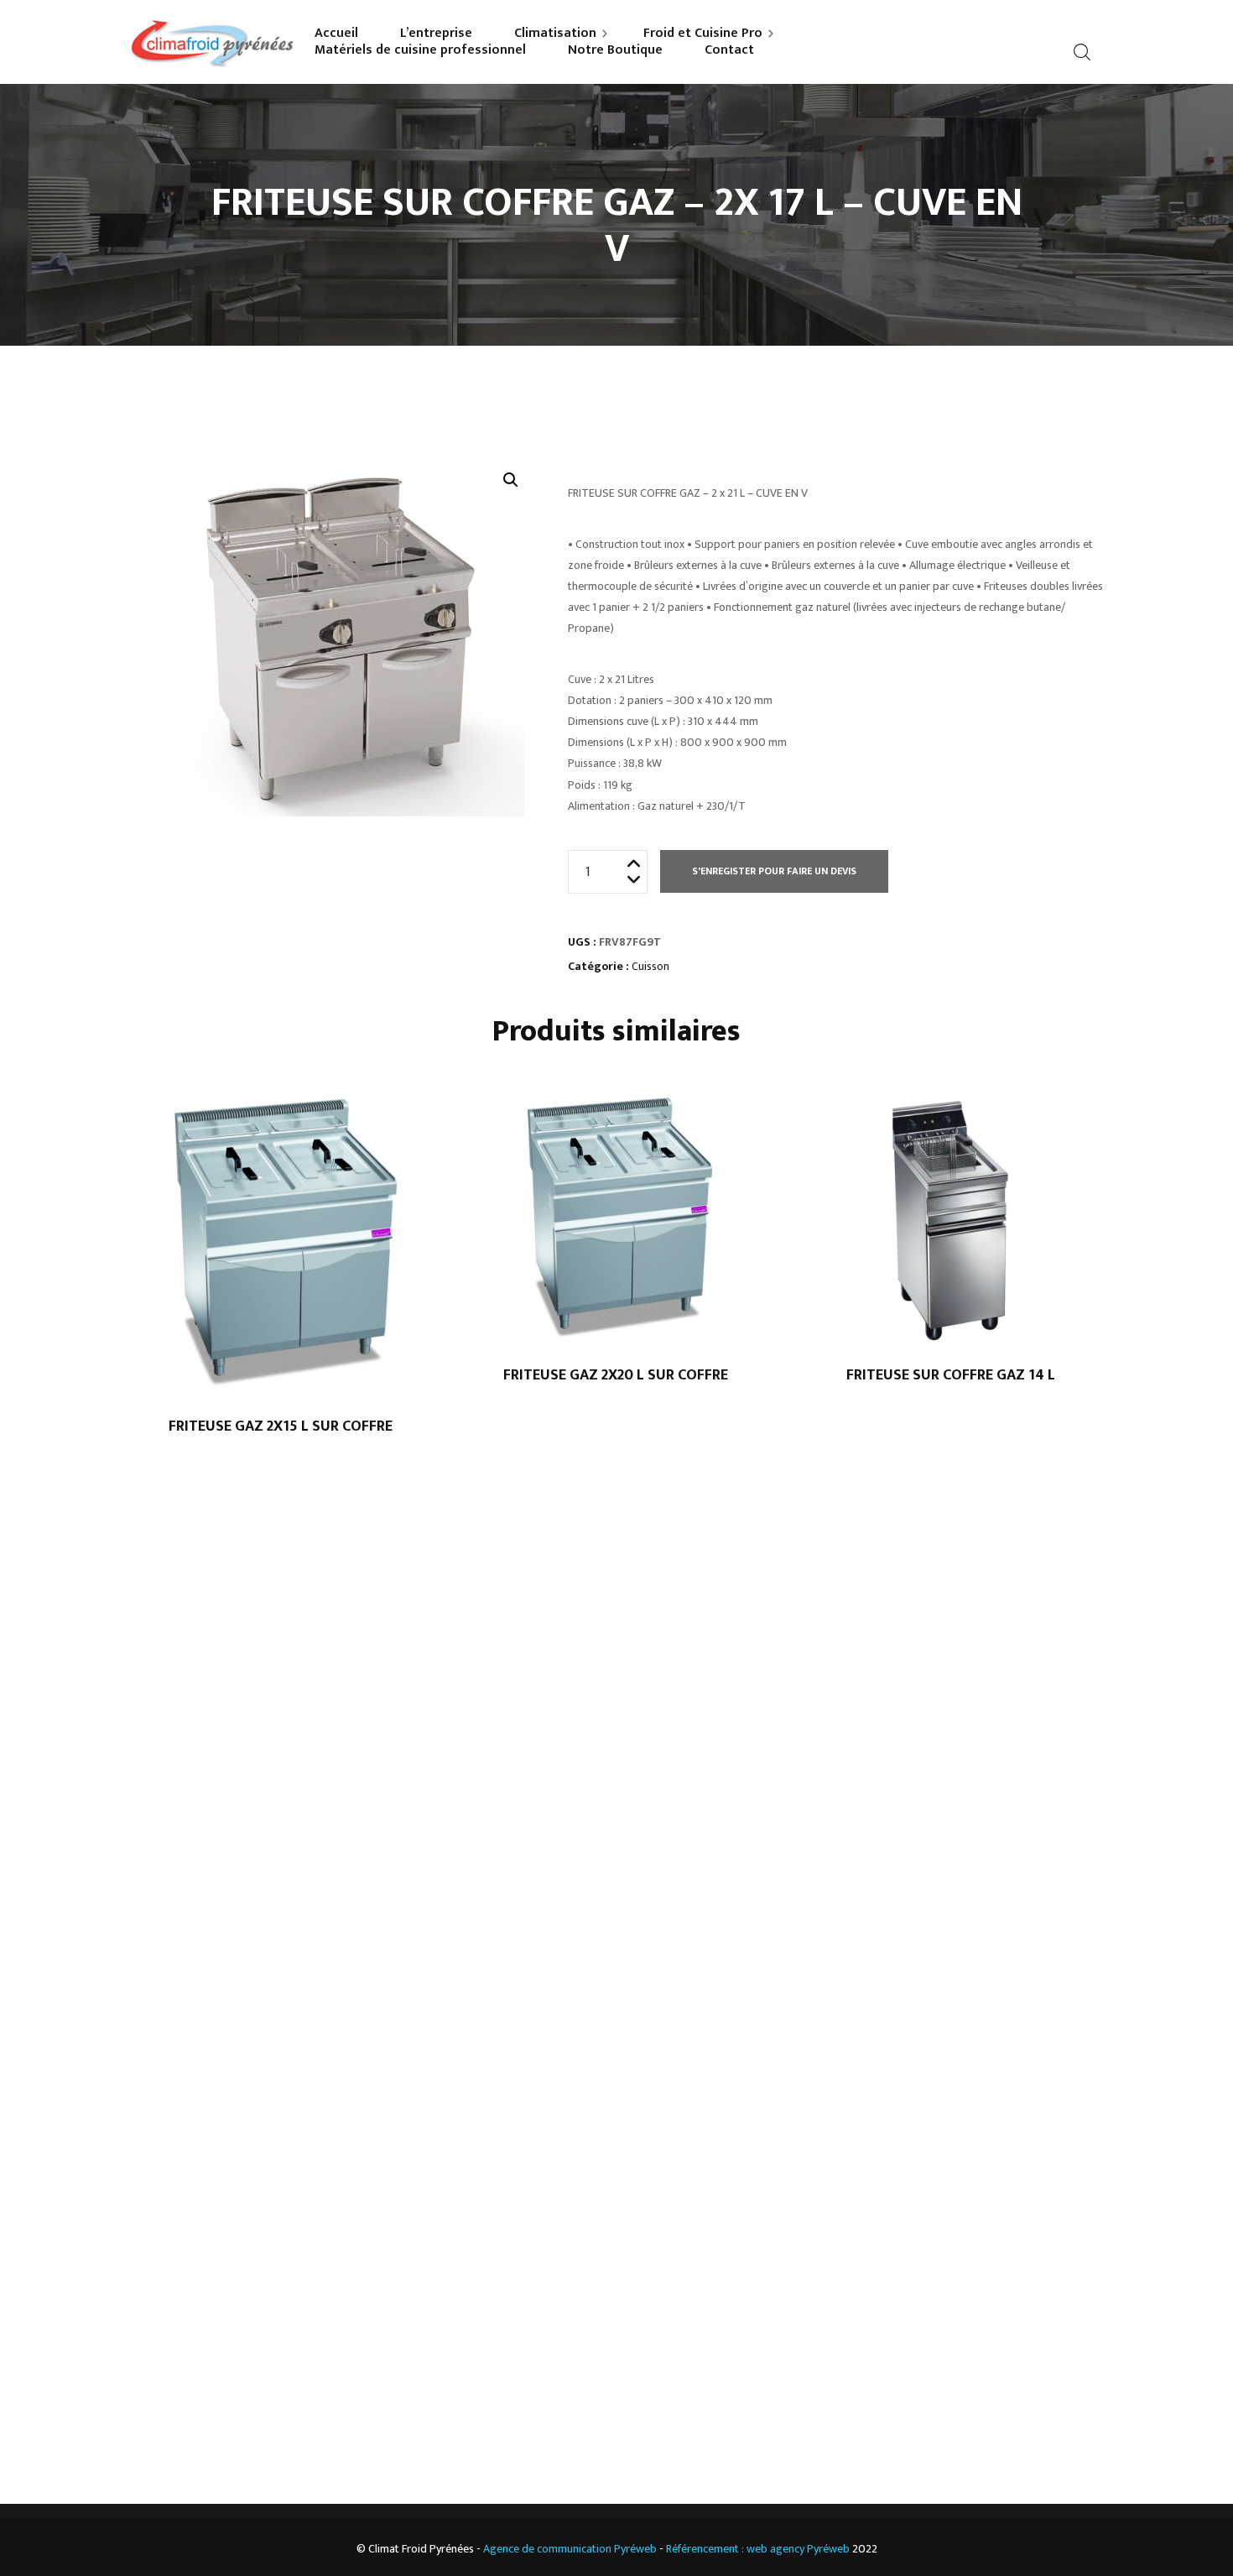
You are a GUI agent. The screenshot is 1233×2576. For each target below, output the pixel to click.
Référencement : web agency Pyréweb (758, 2549)
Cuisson (650, 966)
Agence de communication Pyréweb (570, 2549)
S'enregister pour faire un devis (774, 871)
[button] (511, 480)
